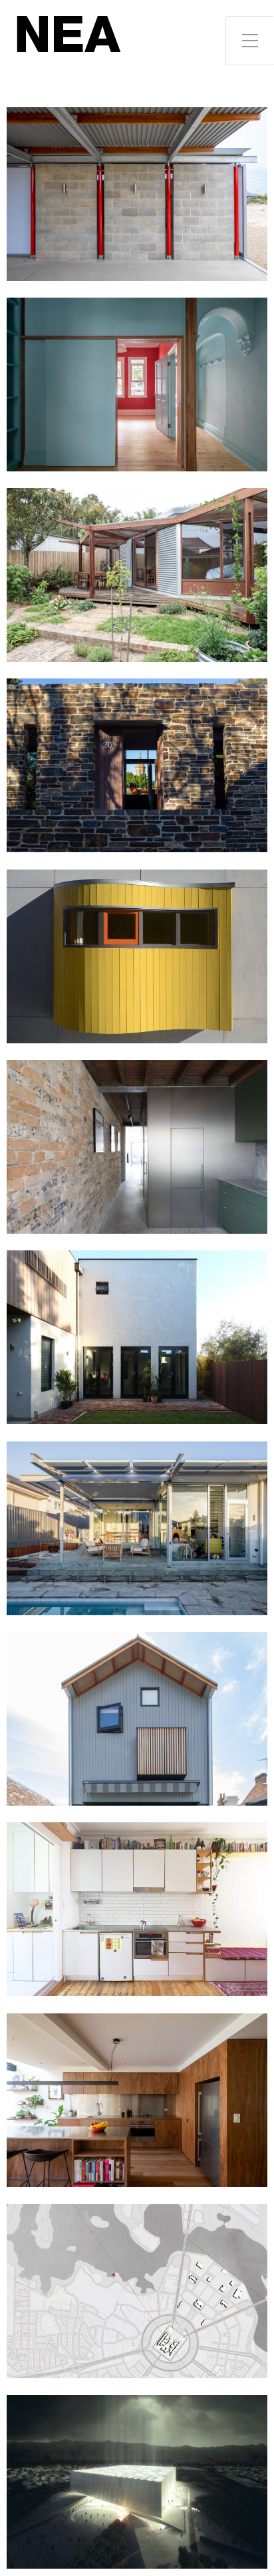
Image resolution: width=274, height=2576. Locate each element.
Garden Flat (137, 575)
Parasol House (137, 1528)
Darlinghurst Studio (137, 1909)
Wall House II (137, 765)
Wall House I (137, 956)
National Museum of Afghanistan (137, 2482)
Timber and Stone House (137, 1337)
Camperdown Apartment (137, 2100)
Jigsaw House (137, 1147)
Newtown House (137, 385)
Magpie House (137, 194)
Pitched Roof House (137, 1719)
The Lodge (137, 2291)
